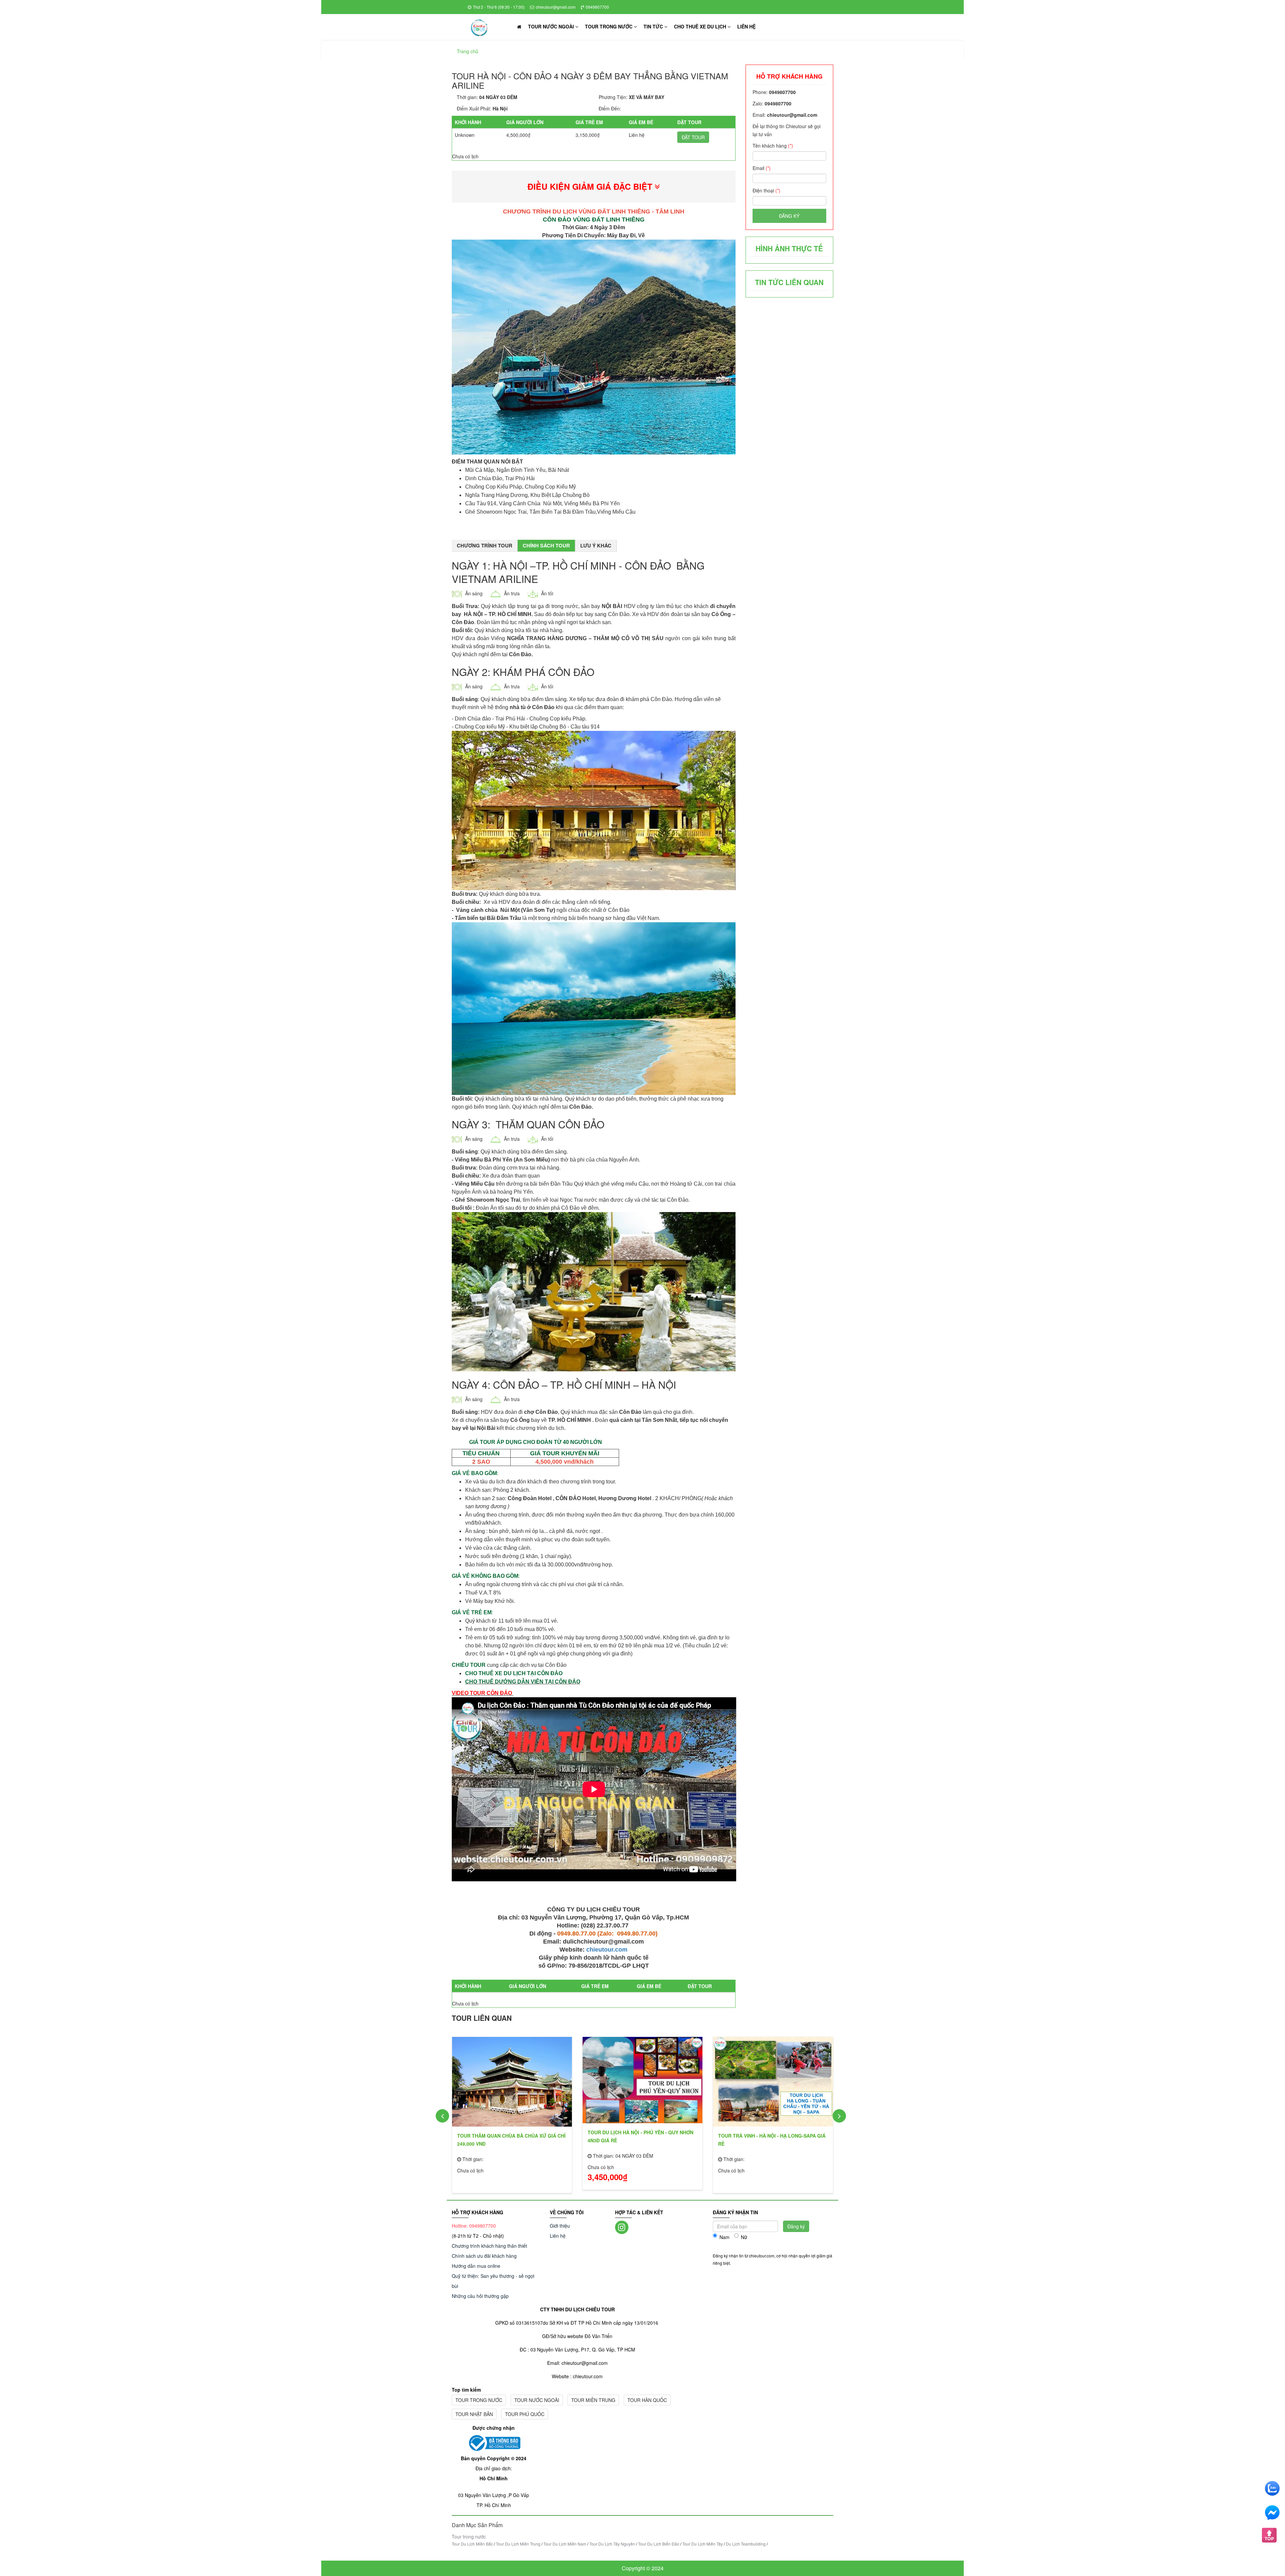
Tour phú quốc (525, 2414)
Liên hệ (746, 26)
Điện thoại (766, 190)
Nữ (744, 2237)
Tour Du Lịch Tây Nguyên (612, 2544)
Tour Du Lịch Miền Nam (565, 2544)
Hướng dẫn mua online (476, 2266)
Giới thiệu (560, 2226)
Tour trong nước (609, 26)
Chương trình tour (485, 545)
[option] (512, 2113)
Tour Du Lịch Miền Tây (703, 2544)
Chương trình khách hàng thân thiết (489, 2246)
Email (762, 168)
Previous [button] (442, 2116)
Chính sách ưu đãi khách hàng (484, 2256)
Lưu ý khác (596, 545)
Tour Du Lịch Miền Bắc (472, 2544)
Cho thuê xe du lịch (701, 26)
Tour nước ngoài (552, 26)
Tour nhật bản (474, 2414)
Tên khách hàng (773, 146)
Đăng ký (789, 216)
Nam (724, 2237)
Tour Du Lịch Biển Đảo (659, 2544)
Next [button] (839, 2116)
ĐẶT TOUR (693, 137)
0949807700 (597, 7)
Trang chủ (467, 51)
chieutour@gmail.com (556, 7)
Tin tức (654, 26)
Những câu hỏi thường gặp (480, 2296)
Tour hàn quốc (647, 2400)
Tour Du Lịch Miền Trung (518, 2544)
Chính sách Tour (546, 545)
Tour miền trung (593, 2400)
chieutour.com (607, 1950)
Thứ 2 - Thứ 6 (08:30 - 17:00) (499, 7)
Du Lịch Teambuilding (746, 2544)
